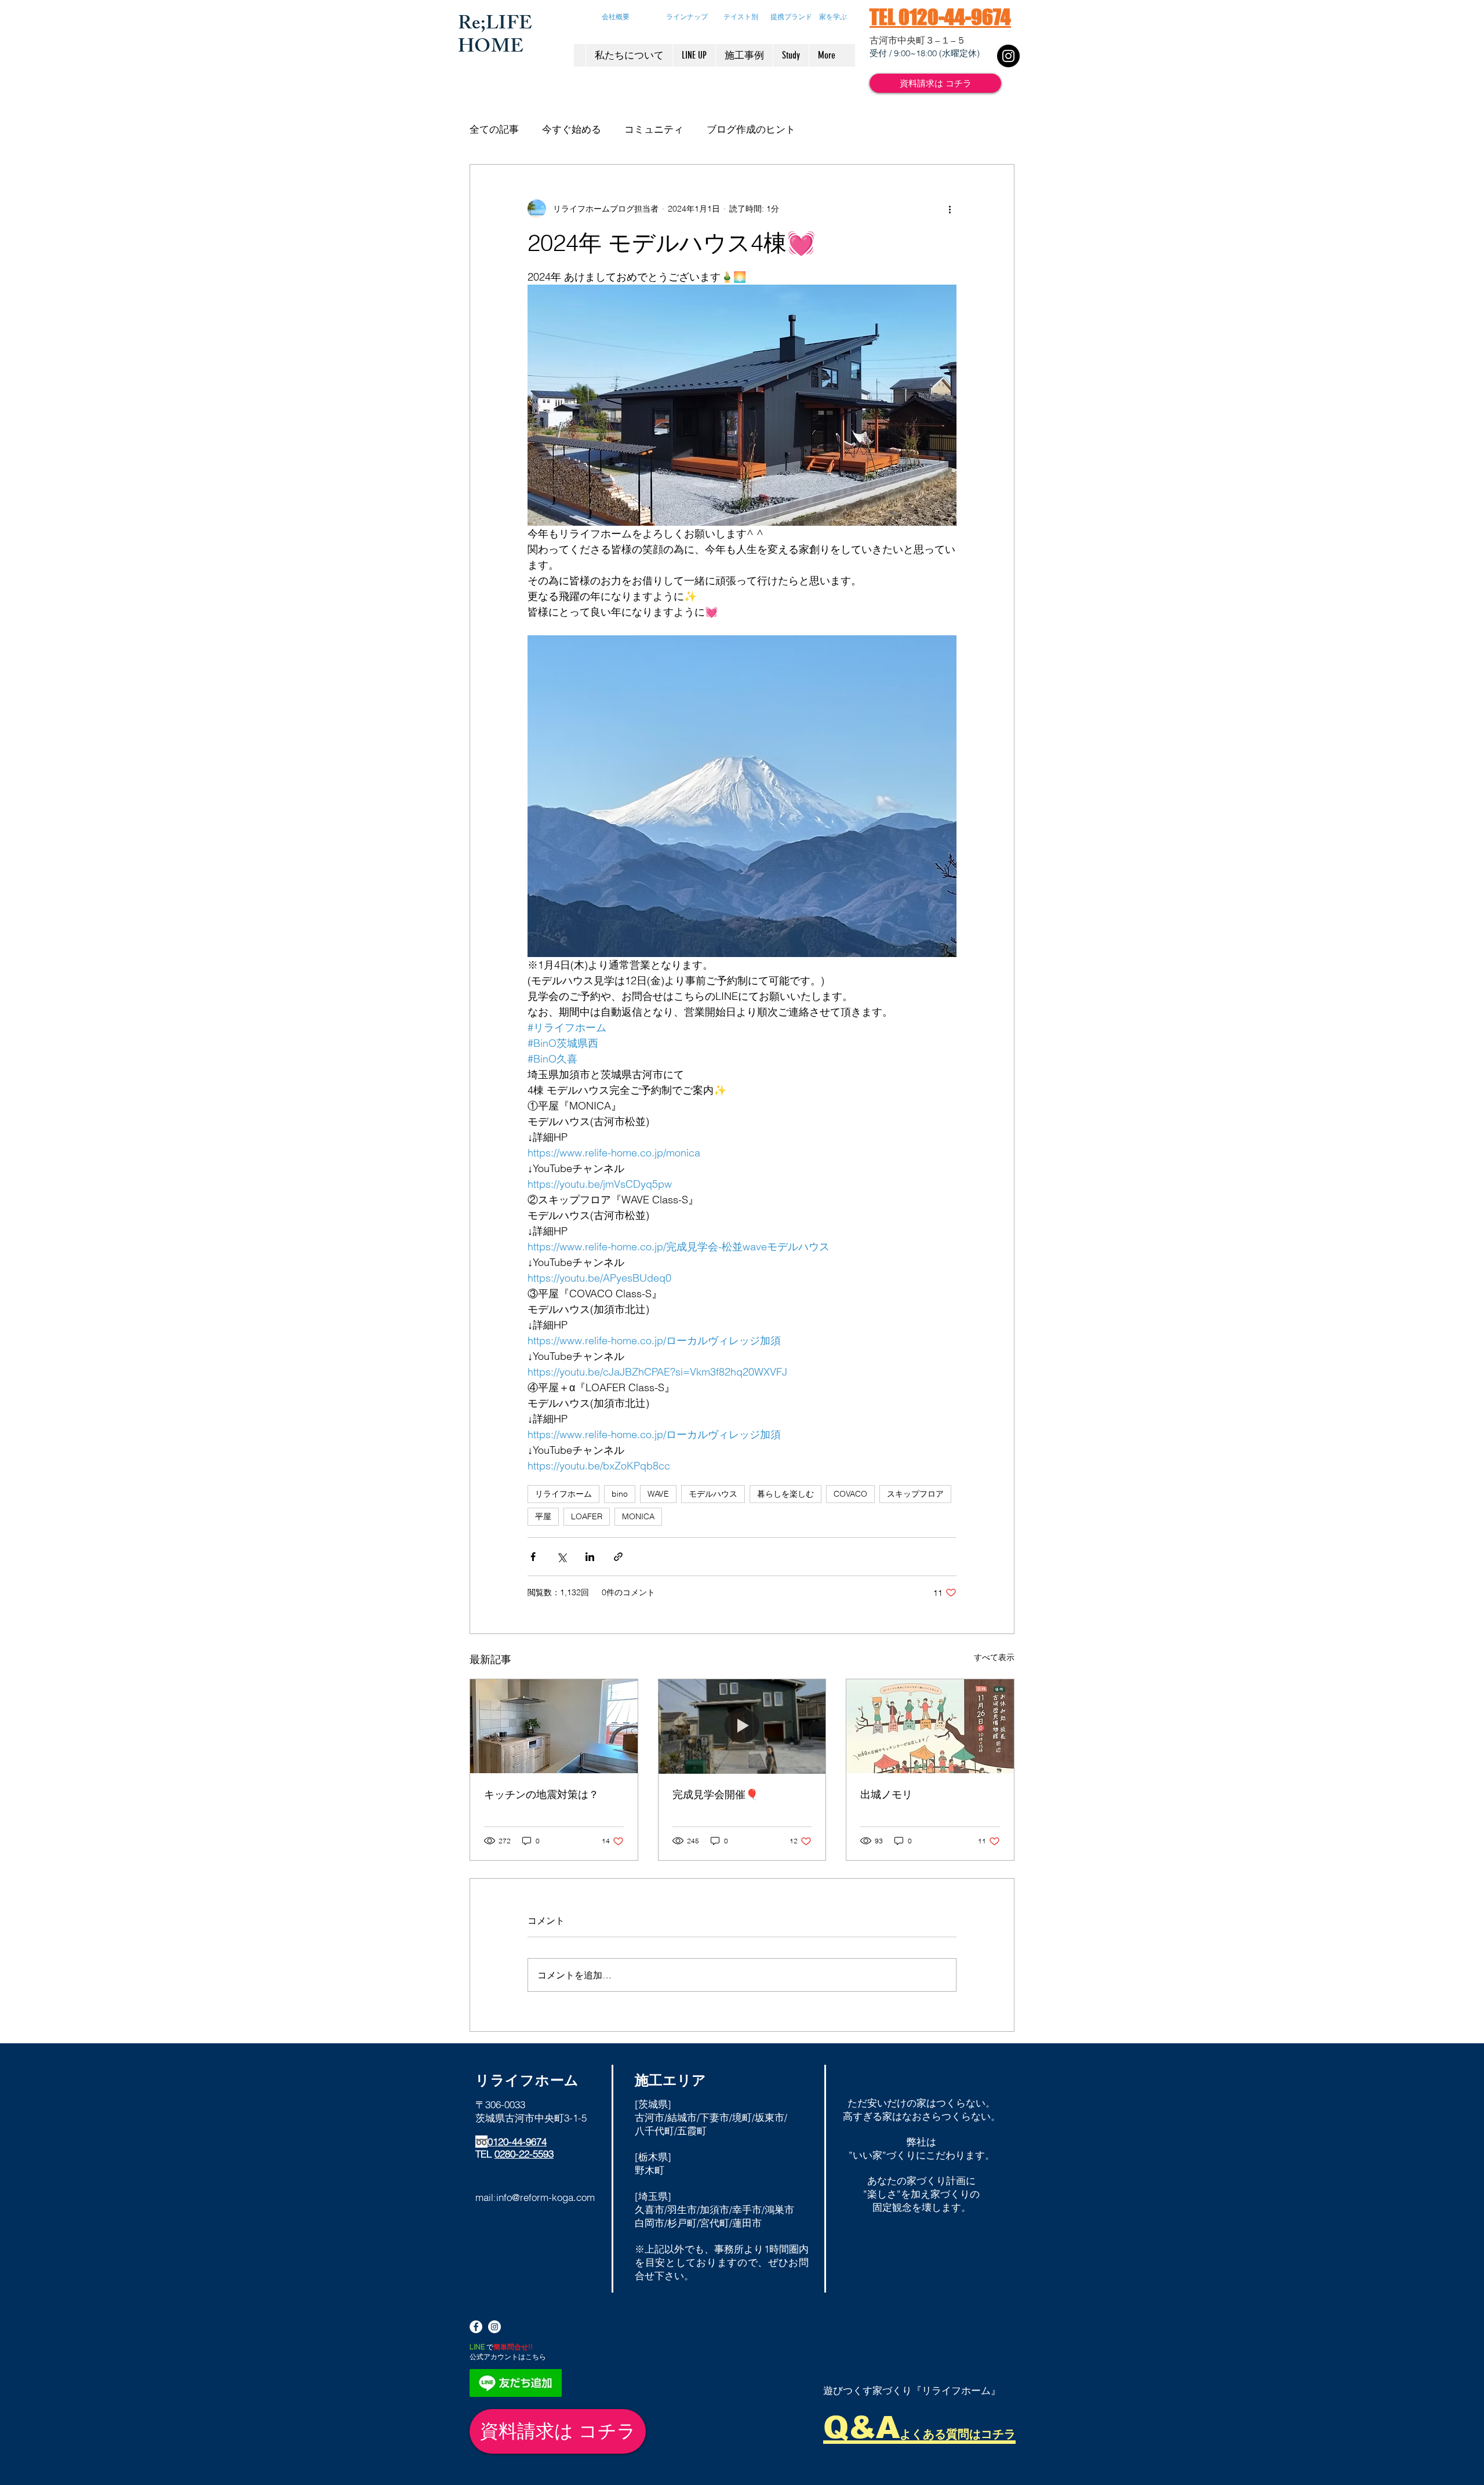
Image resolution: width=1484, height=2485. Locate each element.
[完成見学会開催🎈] (742, 1726)
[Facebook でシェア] (533, 1557)
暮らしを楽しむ (785, 1494)
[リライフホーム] (494, 2327)
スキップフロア (915, 1494)
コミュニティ (654, 129)
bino (620, 1494)
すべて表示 (994, 1657)
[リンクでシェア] (618, 1557)
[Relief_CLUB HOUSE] (1008, 56)
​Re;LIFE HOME (495, 37)
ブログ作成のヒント (751, 129)
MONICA (638, 1516)
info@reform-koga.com (545, 2197)
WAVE (658, 1494)
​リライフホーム (527, 2080)
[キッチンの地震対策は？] (554, 1726)
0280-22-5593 (524, 2154)
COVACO (850, 1494)
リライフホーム (563, 1494)
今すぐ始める (572, 129)
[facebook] (476, 2327)
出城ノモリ (886, 1794)
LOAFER (587, 1516)
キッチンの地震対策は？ (541, 1794)
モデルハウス (713, 1494)
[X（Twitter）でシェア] (561, 1557)
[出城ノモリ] (930, 1726)
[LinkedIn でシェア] (590, 1557)
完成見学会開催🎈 (715, 1794)
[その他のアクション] (950, 209)
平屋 (543, 1516)
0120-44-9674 (517, 2142)
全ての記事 (494, 129)
